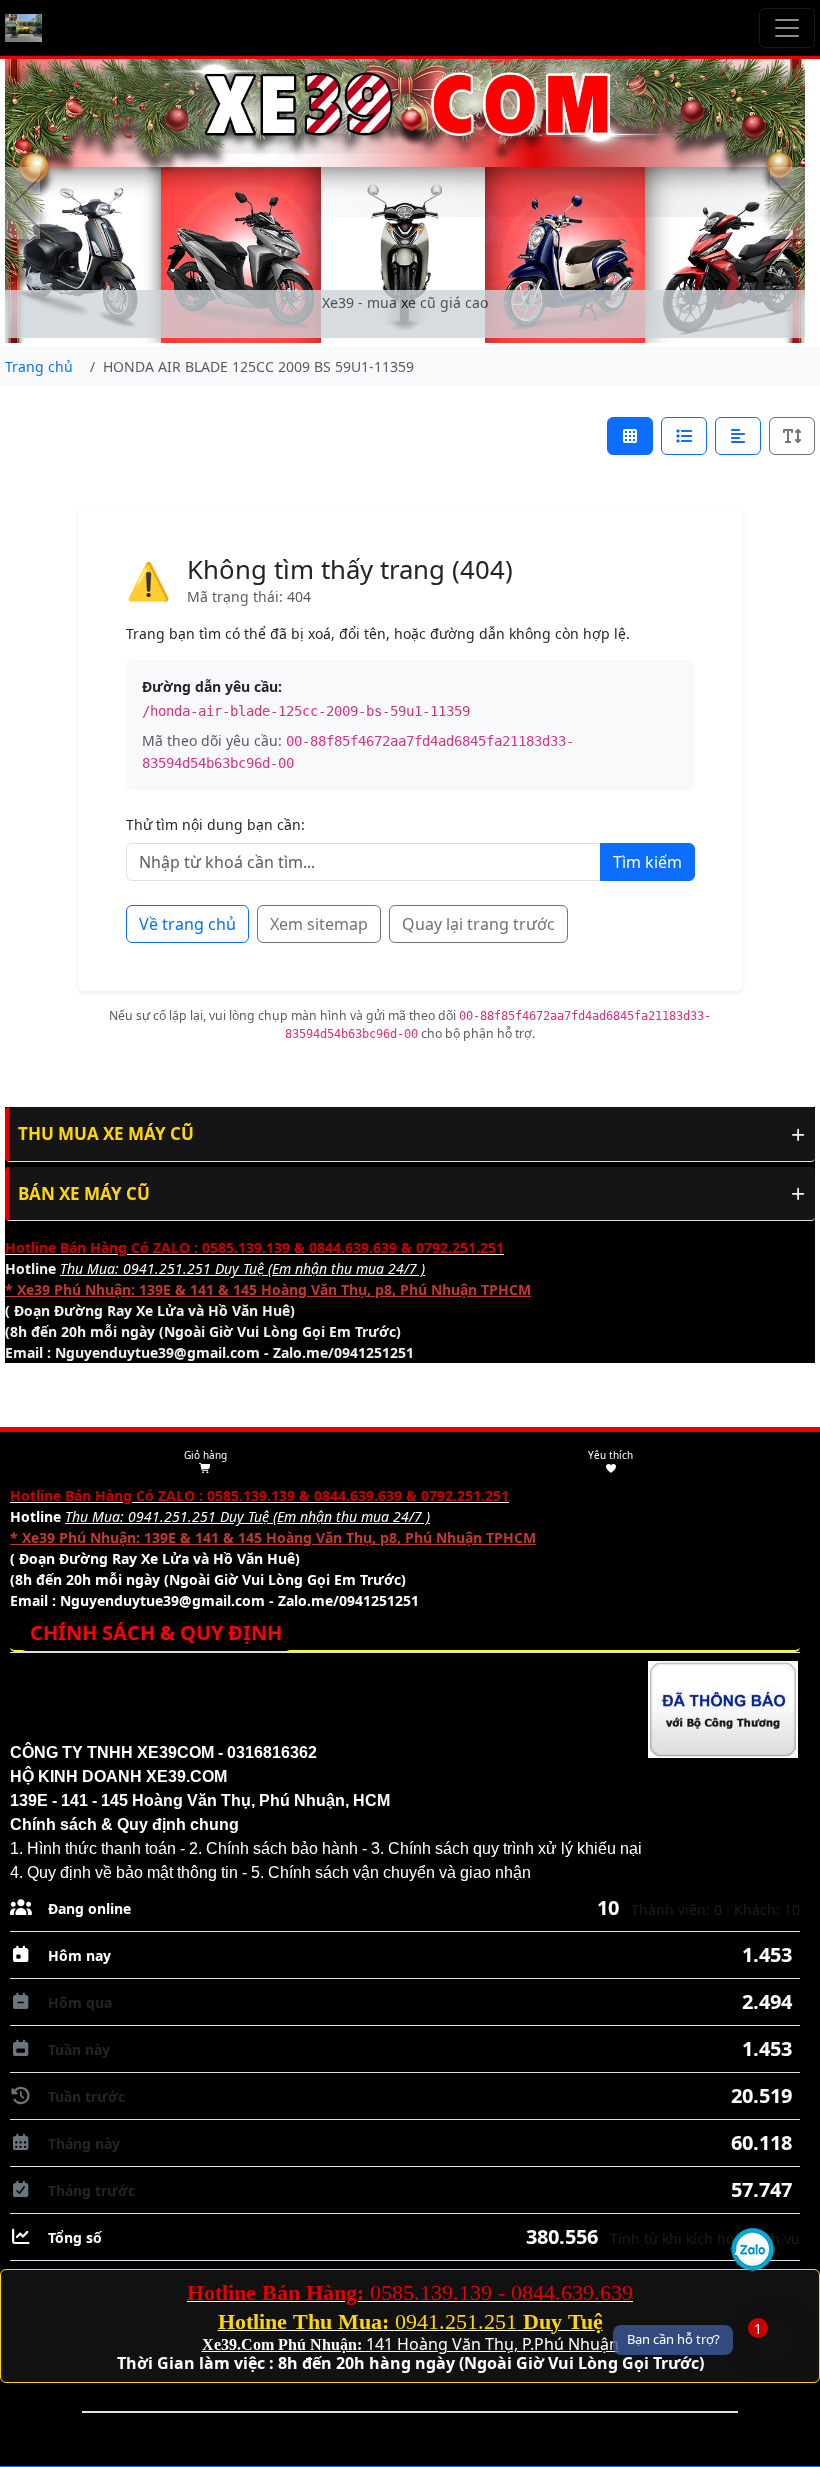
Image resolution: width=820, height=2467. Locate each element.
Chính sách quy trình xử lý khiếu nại (515, 1848)
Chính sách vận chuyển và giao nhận (399, 1872)
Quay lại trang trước (478, 924)
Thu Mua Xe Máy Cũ (106, 1133)
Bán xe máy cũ (84, 1193)
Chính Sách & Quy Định (156, 1632)
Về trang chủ (187, 924)
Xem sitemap (319, 924)
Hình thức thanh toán (101, 1848)
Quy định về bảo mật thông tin (132, 1872)
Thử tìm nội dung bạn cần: (215, 824)
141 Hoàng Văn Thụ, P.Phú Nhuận (492, 2344)
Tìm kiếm (647, 862)
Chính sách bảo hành (282, 1848)
